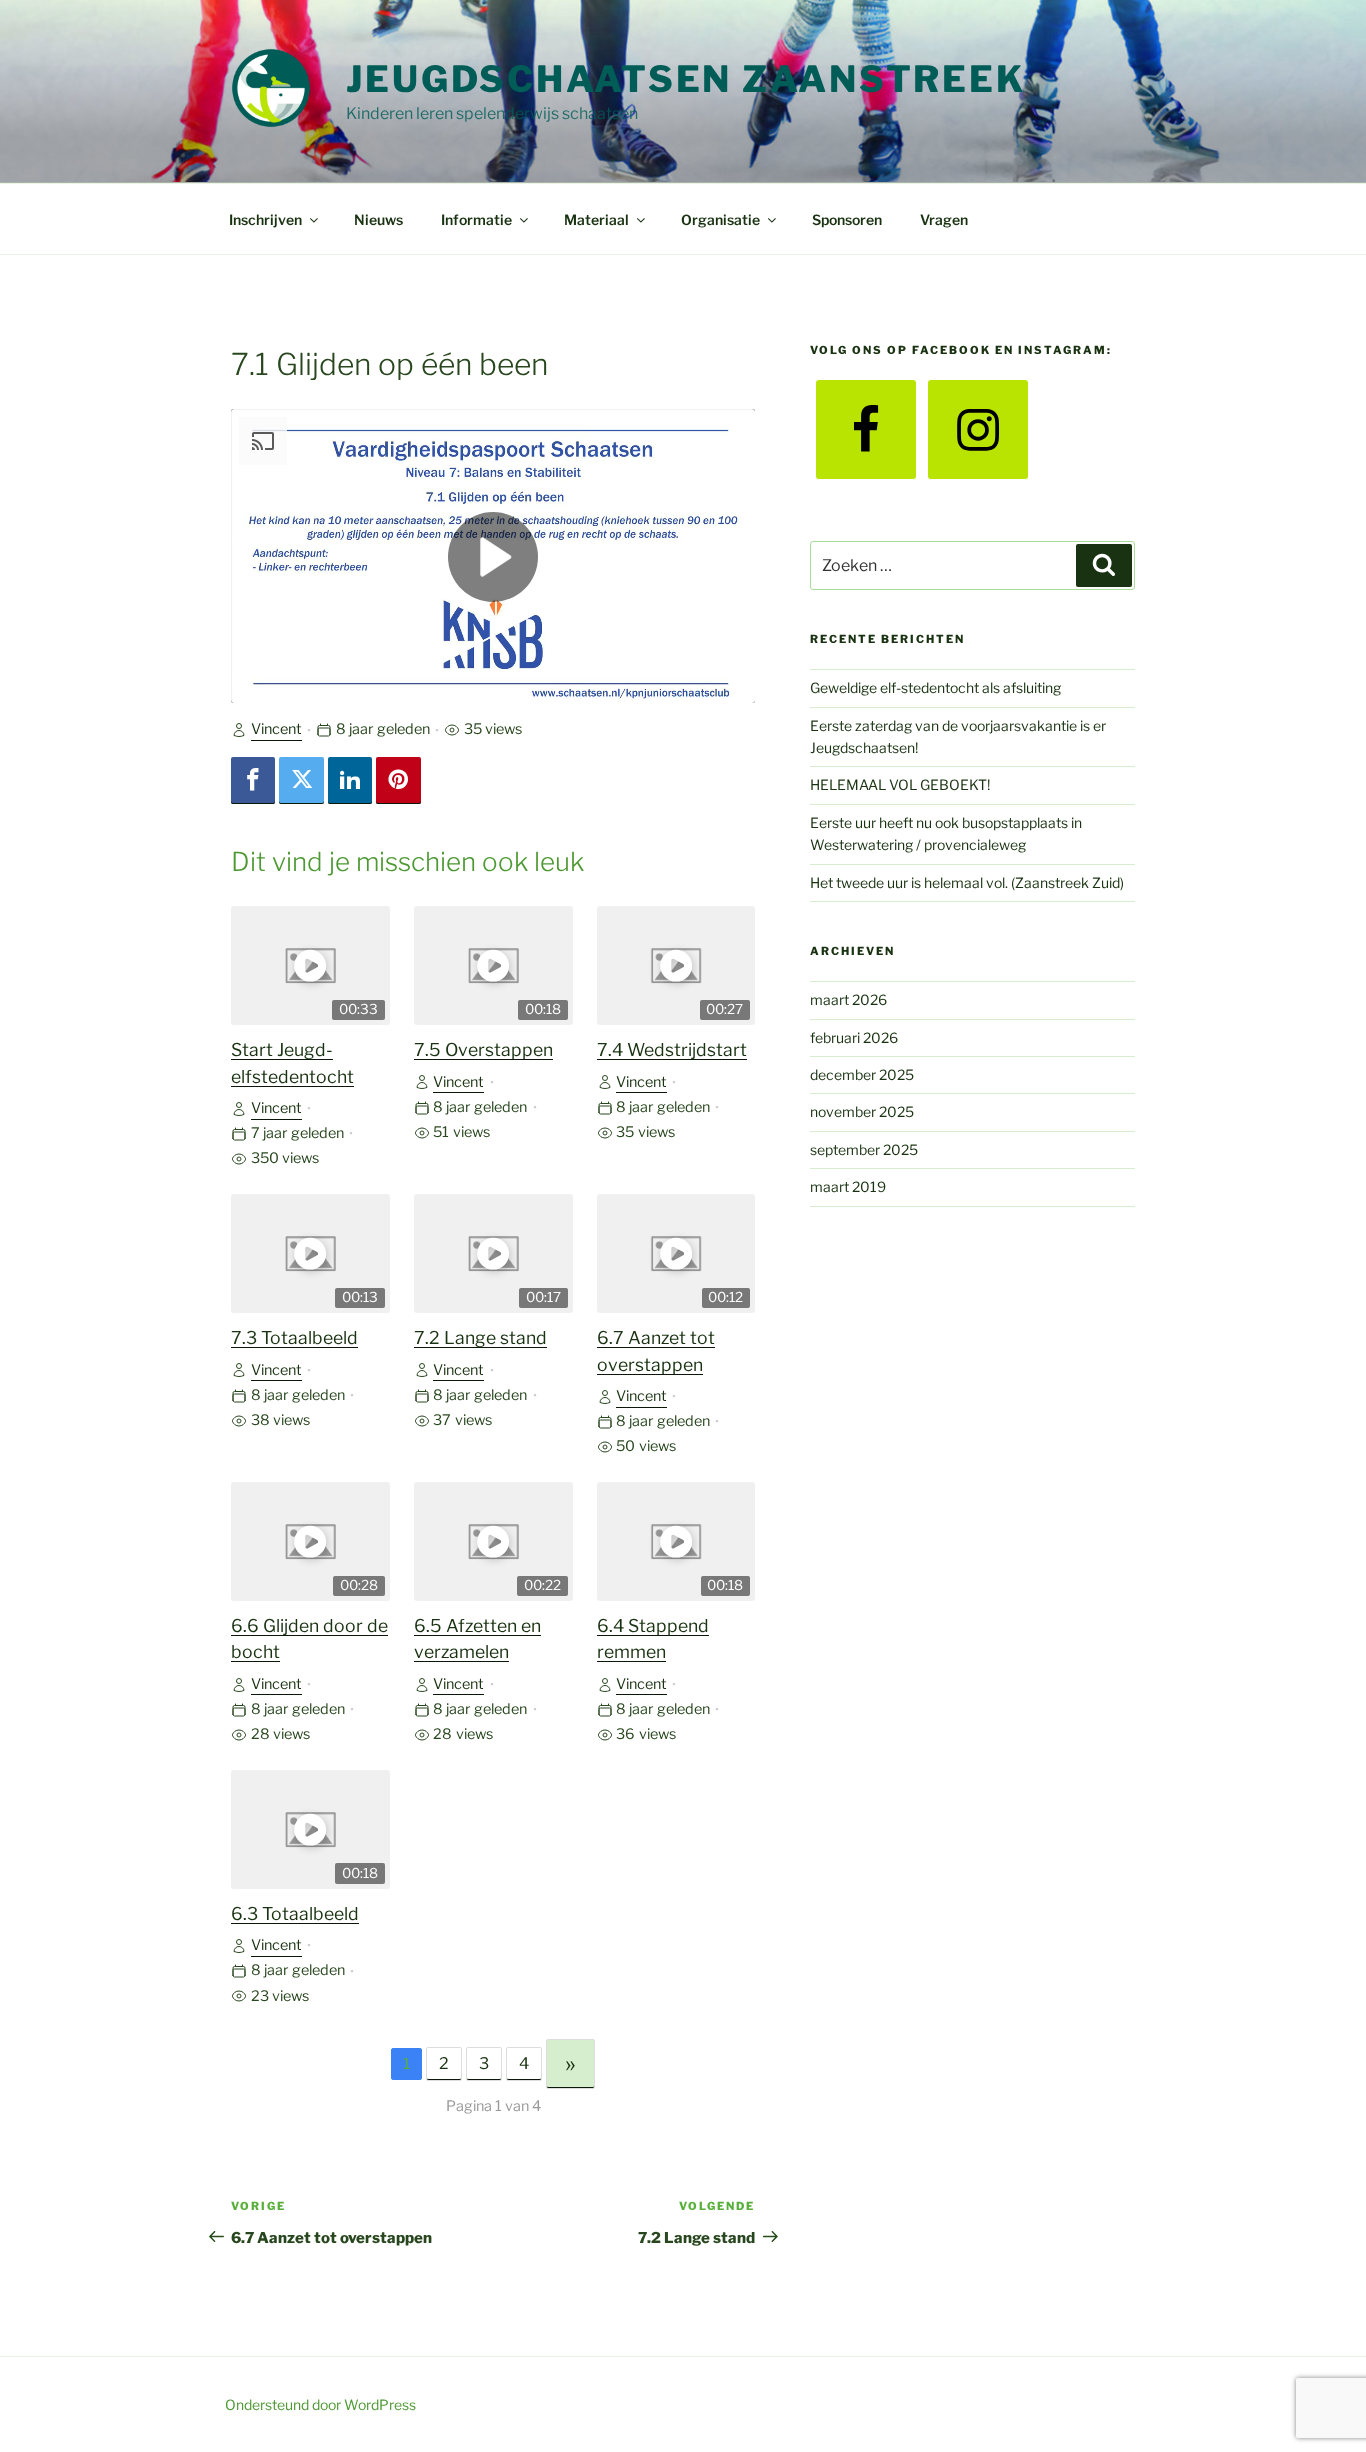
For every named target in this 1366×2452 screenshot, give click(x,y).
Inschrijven (265, 219)
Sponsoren (847, 219)
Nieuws (378, 219)
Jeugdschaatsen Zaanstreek (686, 79)
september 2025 (864, 1149)
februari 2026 (854, 1037)
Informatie (476, 219)
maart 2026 (848, 999)
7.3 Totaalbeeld (294, 1337)
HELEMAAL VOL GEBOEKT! (900, 784)
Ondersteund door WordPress (320, 2404)
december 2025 (862, 1074)
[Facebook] (253, 780)
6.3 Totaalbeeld (295, 1913)
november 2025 (862, 1111)
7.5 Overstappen (483, 1049)
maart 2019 (848, 1186)
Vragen (944, 219)
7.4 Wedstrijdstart (672, 1049)
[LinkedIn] (350, 780)
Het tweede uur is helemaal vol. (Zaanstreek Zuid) (967, 882)
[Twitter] (301, 780)
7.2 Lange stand (480, 1337)
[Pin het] (398, 780)
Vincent (276, 729)
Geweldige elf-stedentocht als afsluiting (935, 687)
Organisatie (720, 219)
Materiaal (596, 219)
